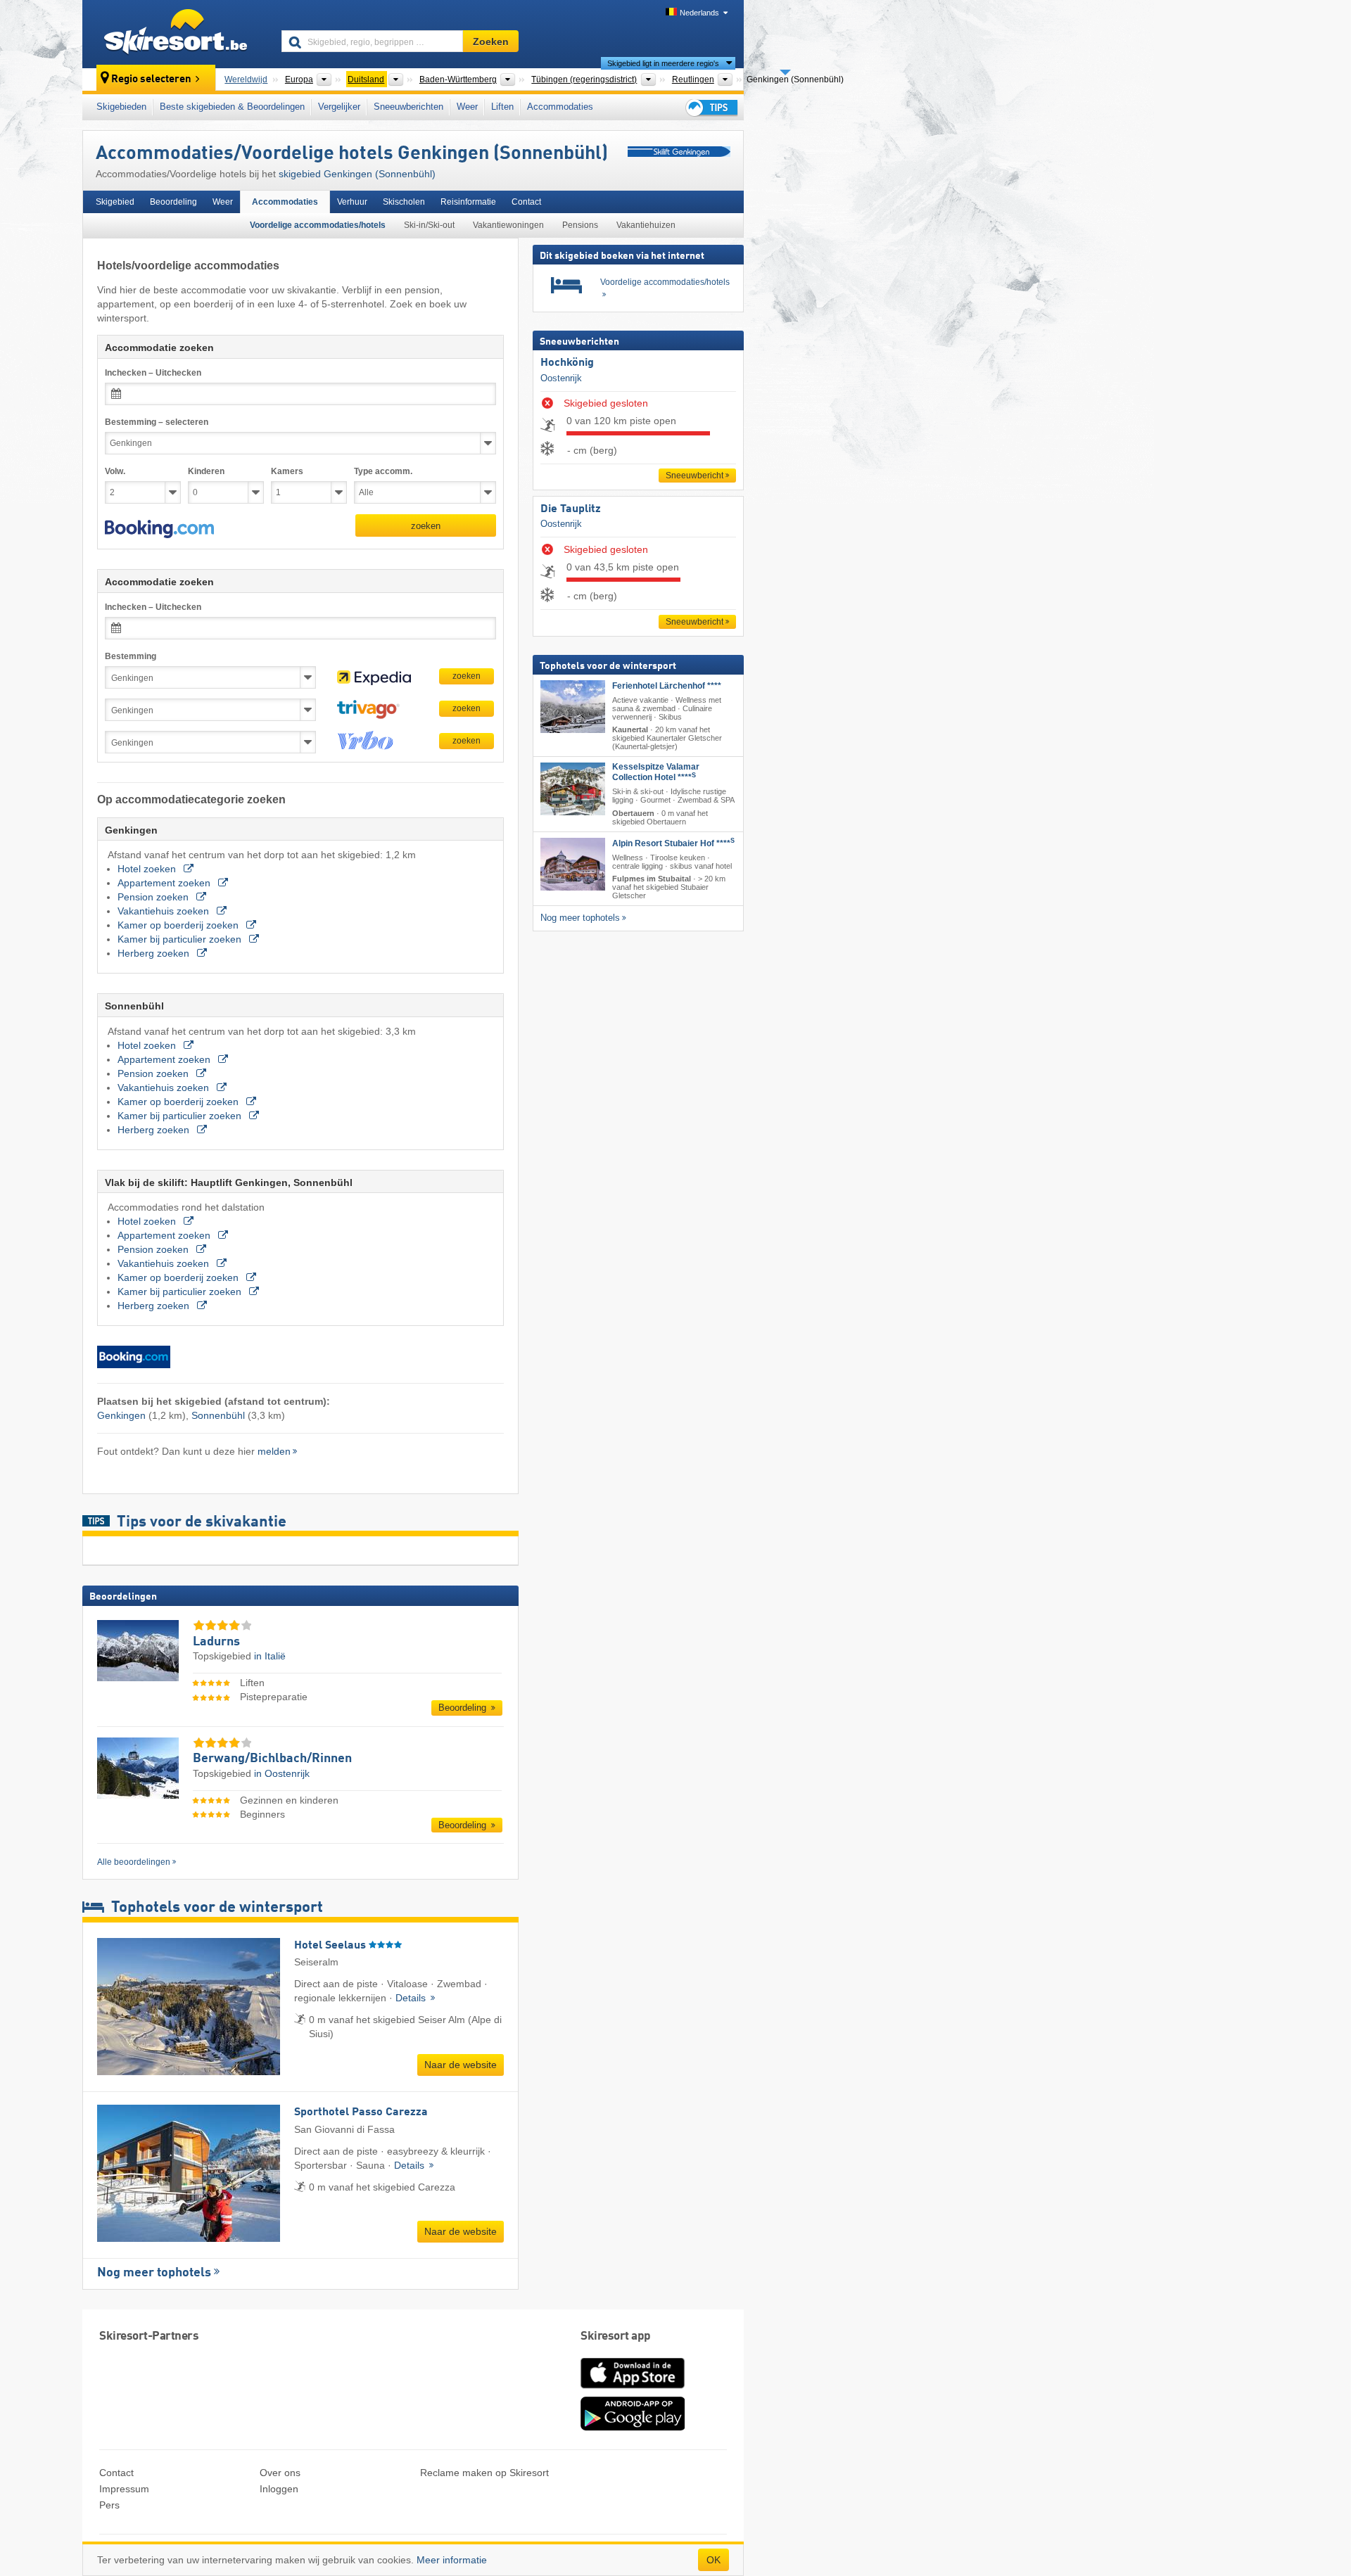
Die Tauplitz (571, 509)
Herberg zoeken (155, 953)
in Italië (270, 1656)
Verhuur (352, 202)
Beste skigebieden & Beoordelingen (232, 107)
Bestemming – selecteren (157, 422)
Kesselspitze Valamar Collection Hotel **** (656, 772)
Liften (502, 107)
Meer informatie (452, 2560)
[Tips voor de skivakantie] (711, 107)
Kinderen (206, 471)
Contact (526, 202)
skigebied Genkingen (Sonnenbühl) (357, 174)
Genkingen (121, 1415)
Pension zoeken (154, 897)
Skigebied (115, 202)
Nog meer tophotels (154, 2273)
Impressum (124, 2489)
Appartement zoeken (165, 883)
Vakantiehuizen (646, 225)
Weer (467, 107)
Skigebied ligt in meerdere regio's (663, 63)
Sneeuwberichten (408, 107)
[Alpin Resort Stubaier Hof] (573, 863)
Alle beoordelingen (134, 1862)
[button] (159, 529)
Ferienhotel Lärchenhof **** (667, 685)
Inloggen (279, 2489)
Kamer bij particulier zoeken (181, 939)
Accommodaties (560, 107)
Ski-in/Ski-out (429, 225)
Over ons (280, 2473)
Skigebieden (121, 107)
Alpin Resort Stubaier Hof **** (673, 843)
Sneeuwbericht (694, 476)
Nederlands (699, 13)
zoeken (426, 526)
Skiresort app (616, 2336)
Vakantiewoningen (508, 225)
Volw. (115, 471)
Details (412, 1998)
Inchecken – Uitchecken (153, 373)
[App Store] (633, 2390)
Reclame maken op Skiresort (484, 2473)
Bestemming (131, 656)
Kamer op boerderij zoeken (179, 925)
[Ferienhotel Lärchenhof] (573, 706)
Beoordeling (173, 202)
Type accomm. (383, 471)
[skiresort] (176, 34)
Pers (109, 2505)
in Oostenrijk (282, 1773)
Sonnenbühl (218, 1415)
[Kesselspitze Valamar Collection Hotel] (573, 789)
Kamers (287, 471)
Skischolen (404, 202)
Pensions (580, 225)
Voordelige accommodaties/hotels (318, 225)
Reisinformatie (468, 202)
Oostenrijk (561, 377)
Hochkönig (567, 363)
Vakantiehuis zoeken (165, 911)
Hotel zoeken (148, 869)
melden (274, 1451)
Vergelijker (339, 107)
